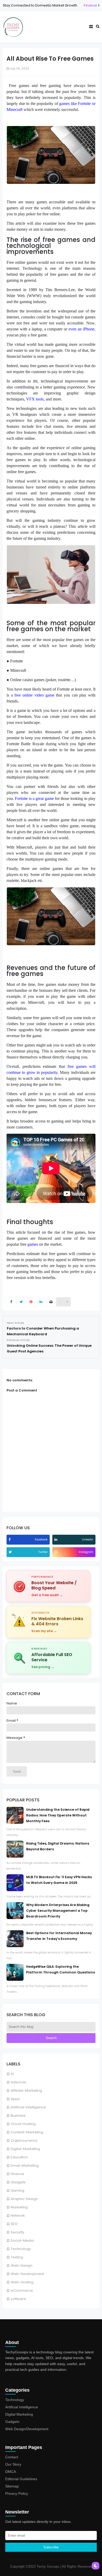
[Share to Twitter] (21, 1302)
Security (18, 2232)
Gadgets (18, 2182)
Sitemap (12, 2486)
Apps (15, 2099)
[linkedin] (56, 1540)
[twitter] (11, 1552)
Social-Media (22, 2240)
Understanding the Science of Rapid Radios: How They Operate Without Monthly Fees (58, 1815)
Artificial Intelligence (22, 2407)
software (18, 2299)
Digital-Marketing (25, 2149)
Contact (12, 2457)
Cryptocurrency (24, 2141)
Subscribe (51, 2547)
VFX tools (35, 399)
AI (12, 2074)
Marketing (19, 2207)
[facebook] (10, 1540)
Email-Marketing (25, 2166)
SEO (14, 2224)
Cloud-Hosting (23, 2124)
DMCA (11, 2472)
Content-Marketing (27, 2132)
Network (18, 2215)
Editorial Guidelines (21, 2479)
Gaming (18, 2190)
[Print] (51, 1302)
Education (19, 2157)
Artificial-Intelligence (28, 2107)
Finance (64, 5)
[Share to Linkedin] (41, 1302)
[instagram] (56, 1552)
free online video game (34, 695)
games (33, 1244)
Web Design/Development (27, 2429)
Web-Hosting (22, 2282)
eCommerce (22, 2290)
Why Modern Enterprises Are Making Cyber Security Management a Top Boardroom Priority (58, 1911)
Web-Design (22, 2265)
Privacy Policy (17, 2493)
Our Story (13, 2464)
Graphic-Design (24, 2199)
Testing (17, 2257)
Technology (21, 2249)
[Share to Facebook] (11, 1302)
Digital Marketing (19, 2414)
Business (18, 2116)
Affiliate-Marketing (26, 2091)
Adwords (18, 2082)
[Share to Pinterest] (31, 1302)
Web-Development (27, 2274)
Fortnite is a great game (34, 798)
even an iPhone (81, 329)
